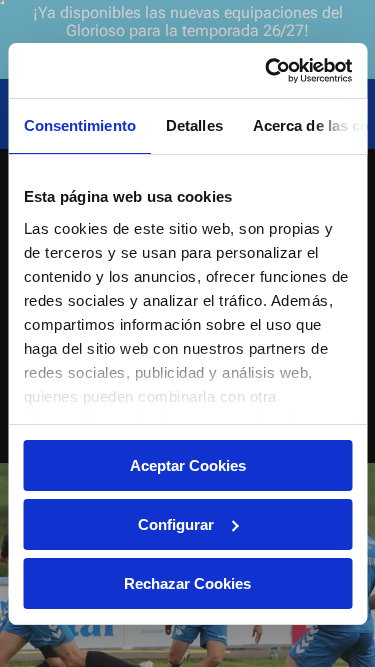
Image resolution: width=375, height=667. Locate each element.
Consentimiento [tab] (79, 125)
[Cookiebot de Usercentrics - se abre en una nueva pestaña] (267, 70)
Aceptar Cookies (188, 465)
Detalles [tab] (193, 125)
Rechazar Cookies (187, 582)
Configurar (176, 524)
